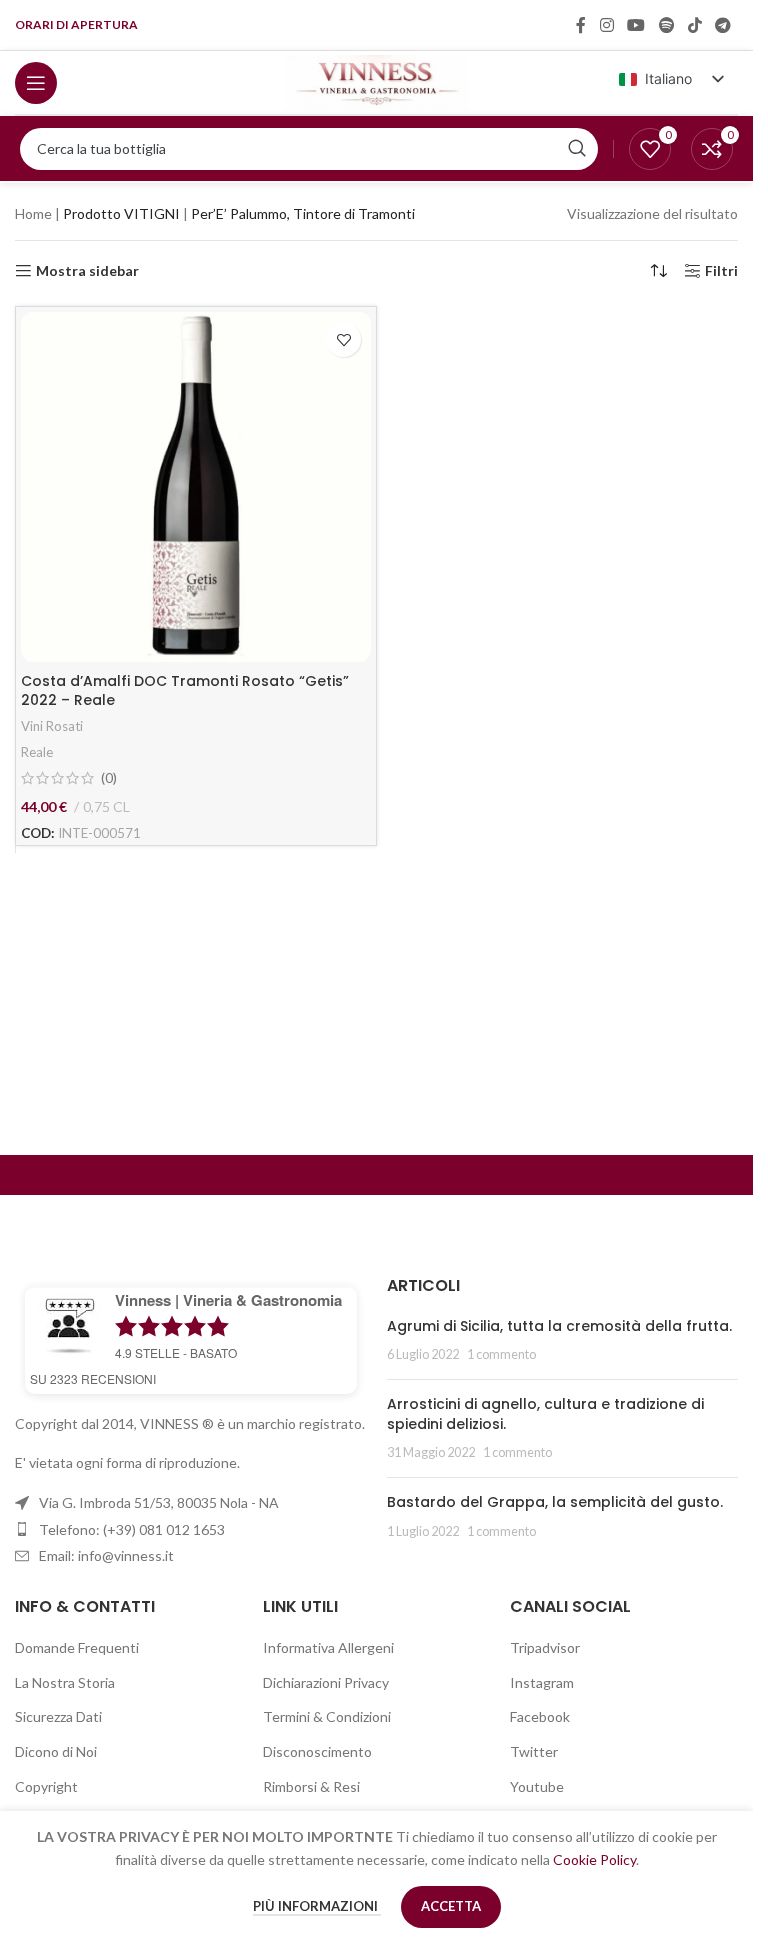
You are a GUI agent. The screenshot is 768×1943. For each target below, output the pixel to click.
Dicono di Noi (56, 1751)
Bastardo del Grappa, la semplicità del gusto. (555, 1502)
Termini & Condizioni (327, 1716)
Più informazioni (317, 1906)
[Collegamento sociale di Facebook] (581, 25)
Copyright (46, 1786)
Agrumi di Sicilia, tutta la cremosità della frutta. (559, 1326)
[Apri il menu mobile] (36, 83)
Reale (37, 752)
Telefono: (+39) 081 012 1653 (132, 1529)
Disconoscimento (317, 1751)
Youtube (537, 1786)
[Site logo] (376, 80)
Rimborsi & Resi (311, 1786)
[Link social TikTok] (694, 25)
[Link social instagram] (606, 25)
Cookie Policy (594, 1859)
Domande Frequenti (77, 1647)
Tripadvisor (545, 1647)
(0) (109, 778)
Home (33, 213)
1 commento (501, 1354)
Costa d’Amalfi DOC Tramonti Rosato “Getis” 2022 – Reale (185, 691)
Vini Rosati (52, 726)
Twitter (534, 1751)
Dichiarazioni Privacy (326, 1682)
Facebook (540, 1716)
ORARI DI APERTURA (76, 24)
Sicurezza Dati (58, 1716)
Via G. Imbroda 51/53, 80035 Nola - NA (159, 1502)
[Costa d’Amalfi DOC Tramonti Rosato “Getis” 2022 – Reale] (196, 487)
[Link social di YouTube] (636, 25)
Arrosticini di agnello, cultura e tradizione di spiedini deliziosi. (545, 1414)
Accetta (451, 1906)
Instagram (542, 1682)
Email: (106, 1555)
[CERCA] (577, 149)
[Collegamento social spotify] (666, 25)
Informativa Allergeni (328, 1647)
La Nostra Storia (65, 1682)
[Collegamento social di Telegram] (723, 25)
